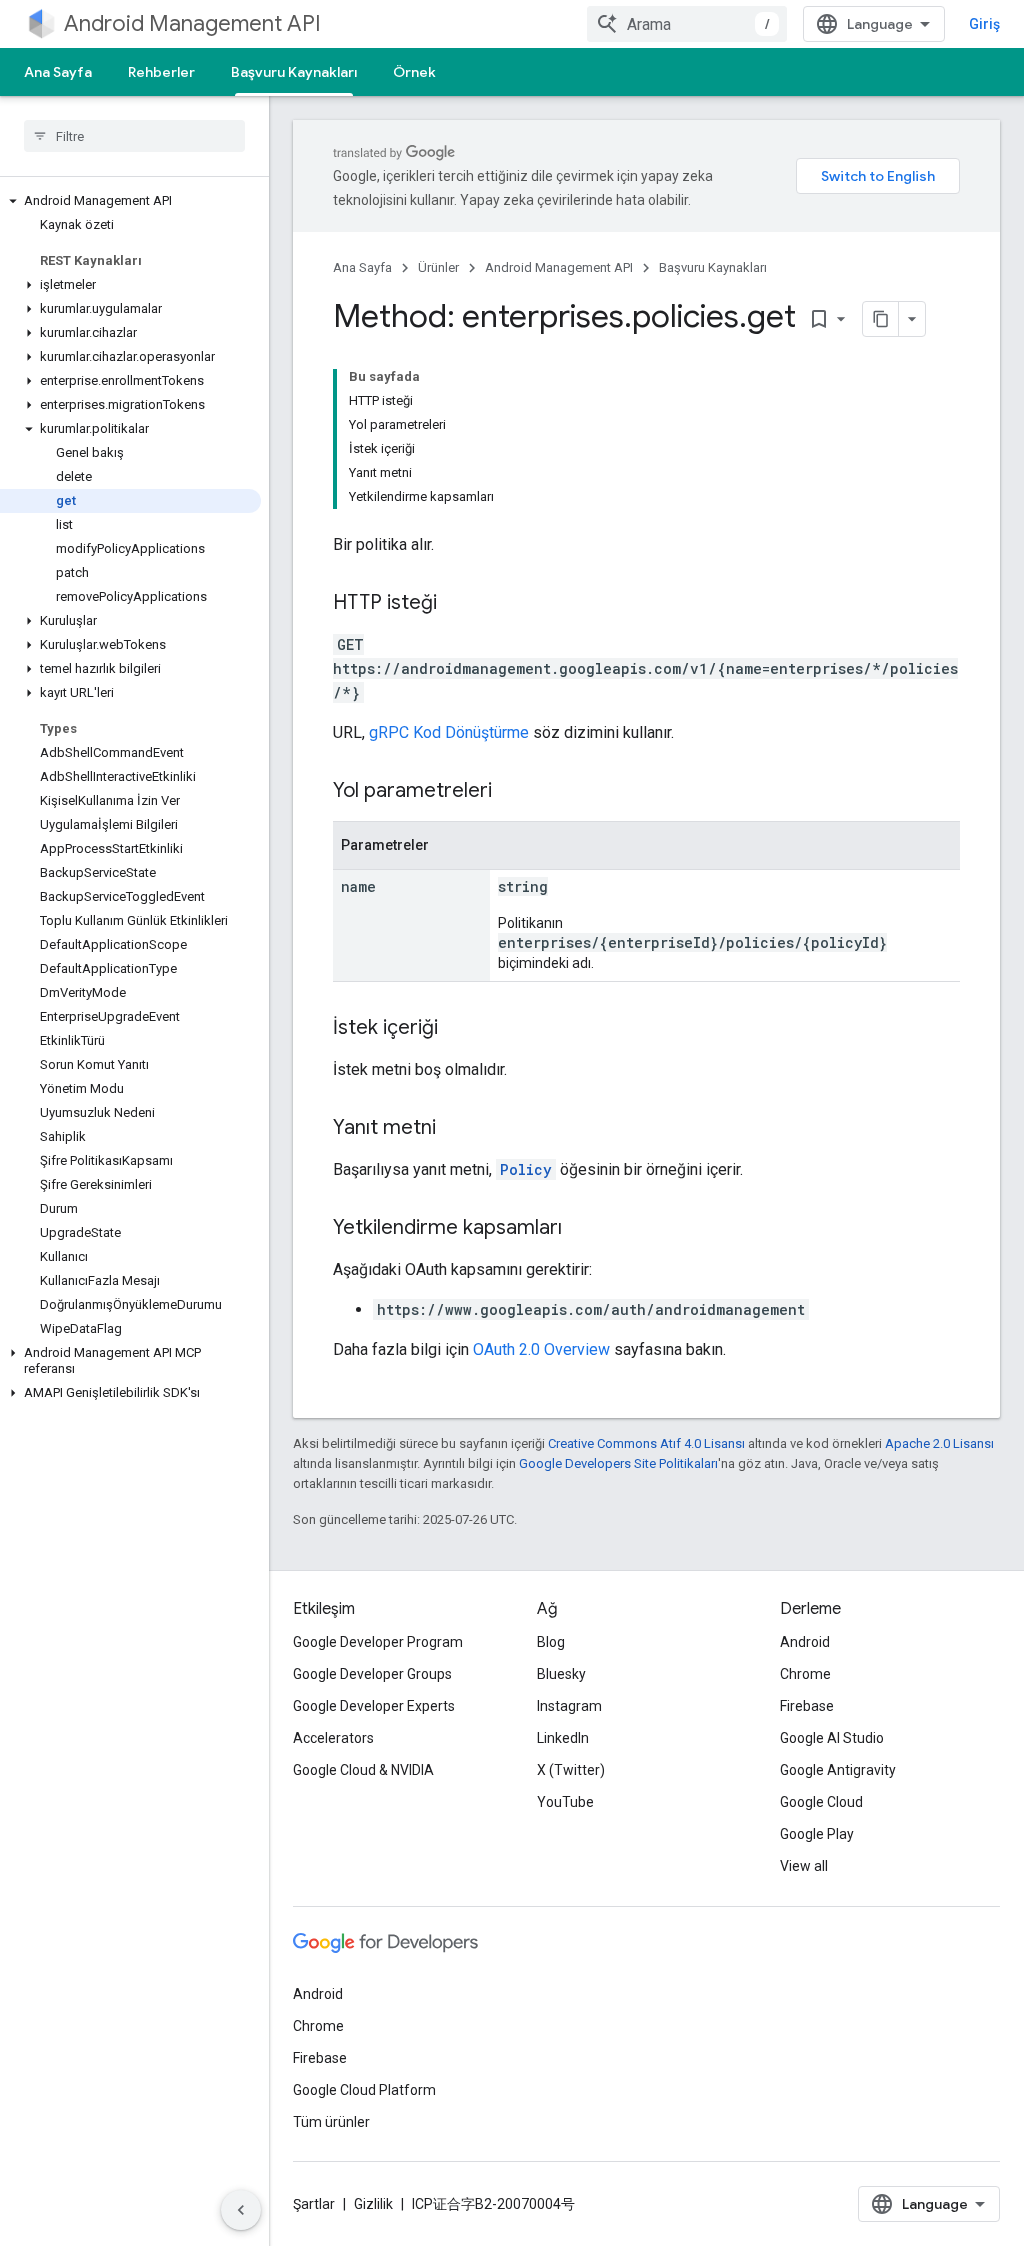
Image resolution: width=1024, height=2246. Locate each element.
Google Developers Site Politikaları (618, 1463)
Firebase (807, 1706)
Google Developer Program (378, 1642)
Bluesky (561, 1674)
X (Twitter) (571, 1770)
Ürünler (438, 267)
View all (804, 1866)
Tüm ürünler (331, 2122)
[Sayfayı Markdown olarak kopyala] (881, 319)
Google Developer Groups (372, 1674)
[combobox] (687, 24)
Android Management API (192, 23)
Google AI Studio (832, 1738)
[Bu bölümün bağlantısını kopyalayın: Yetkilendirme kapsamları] (582, 1229)
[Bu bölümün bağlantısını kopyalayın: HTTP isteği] (457, 604)
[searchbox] (134, 136)
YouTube (565, 1802)
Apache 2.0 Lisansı (939, 1443)
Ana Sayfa (58, 72)
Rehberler (161, 72)
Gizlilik (373, 2204)
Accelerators (333, 1738)
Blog (551, 1642)
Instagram (569, 1706)
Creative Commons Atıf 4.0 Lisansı (646, 1443)
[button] (130, 201)
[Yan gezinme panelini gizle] (241, 2210)
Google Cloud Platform (364, 2090)
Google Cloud (821, 1802)
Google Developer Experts (374, 1706)
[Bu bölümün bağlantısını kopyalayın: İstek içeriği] (458, 1029)
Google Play (817, 1834)
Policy (526, 1169)
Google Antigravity (838, 1770)
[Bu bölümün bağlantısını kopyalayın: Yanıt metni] (456, 1129)
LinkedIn (563, 1738)
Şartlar (314, 2204)
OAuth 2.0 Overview (541, 1349)
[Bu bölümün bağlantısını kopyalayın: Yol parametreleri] (512, 792)
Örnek (414, 72)
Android (805, 1642)
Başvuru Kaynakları (294, 72)
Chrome (805, 1674)
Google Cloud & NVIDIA (363, 1770)
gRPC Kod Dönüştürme (449, 732)
